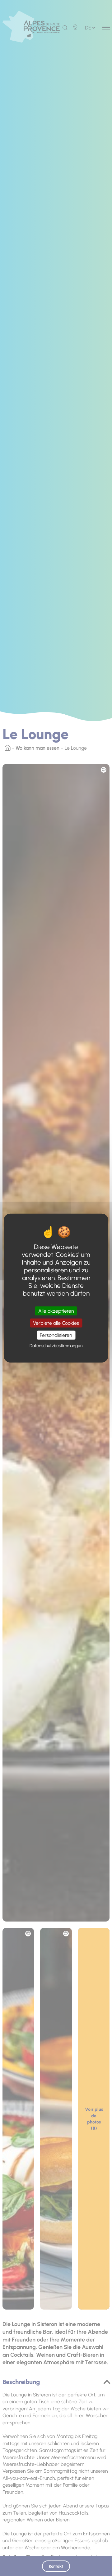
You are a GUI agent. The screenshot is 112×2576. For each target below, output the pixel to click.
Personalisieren (56, 1335)
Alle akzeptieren (56, 1311)
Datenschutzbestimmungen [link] (56, 1346)
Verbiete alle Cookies (56, 1323)
